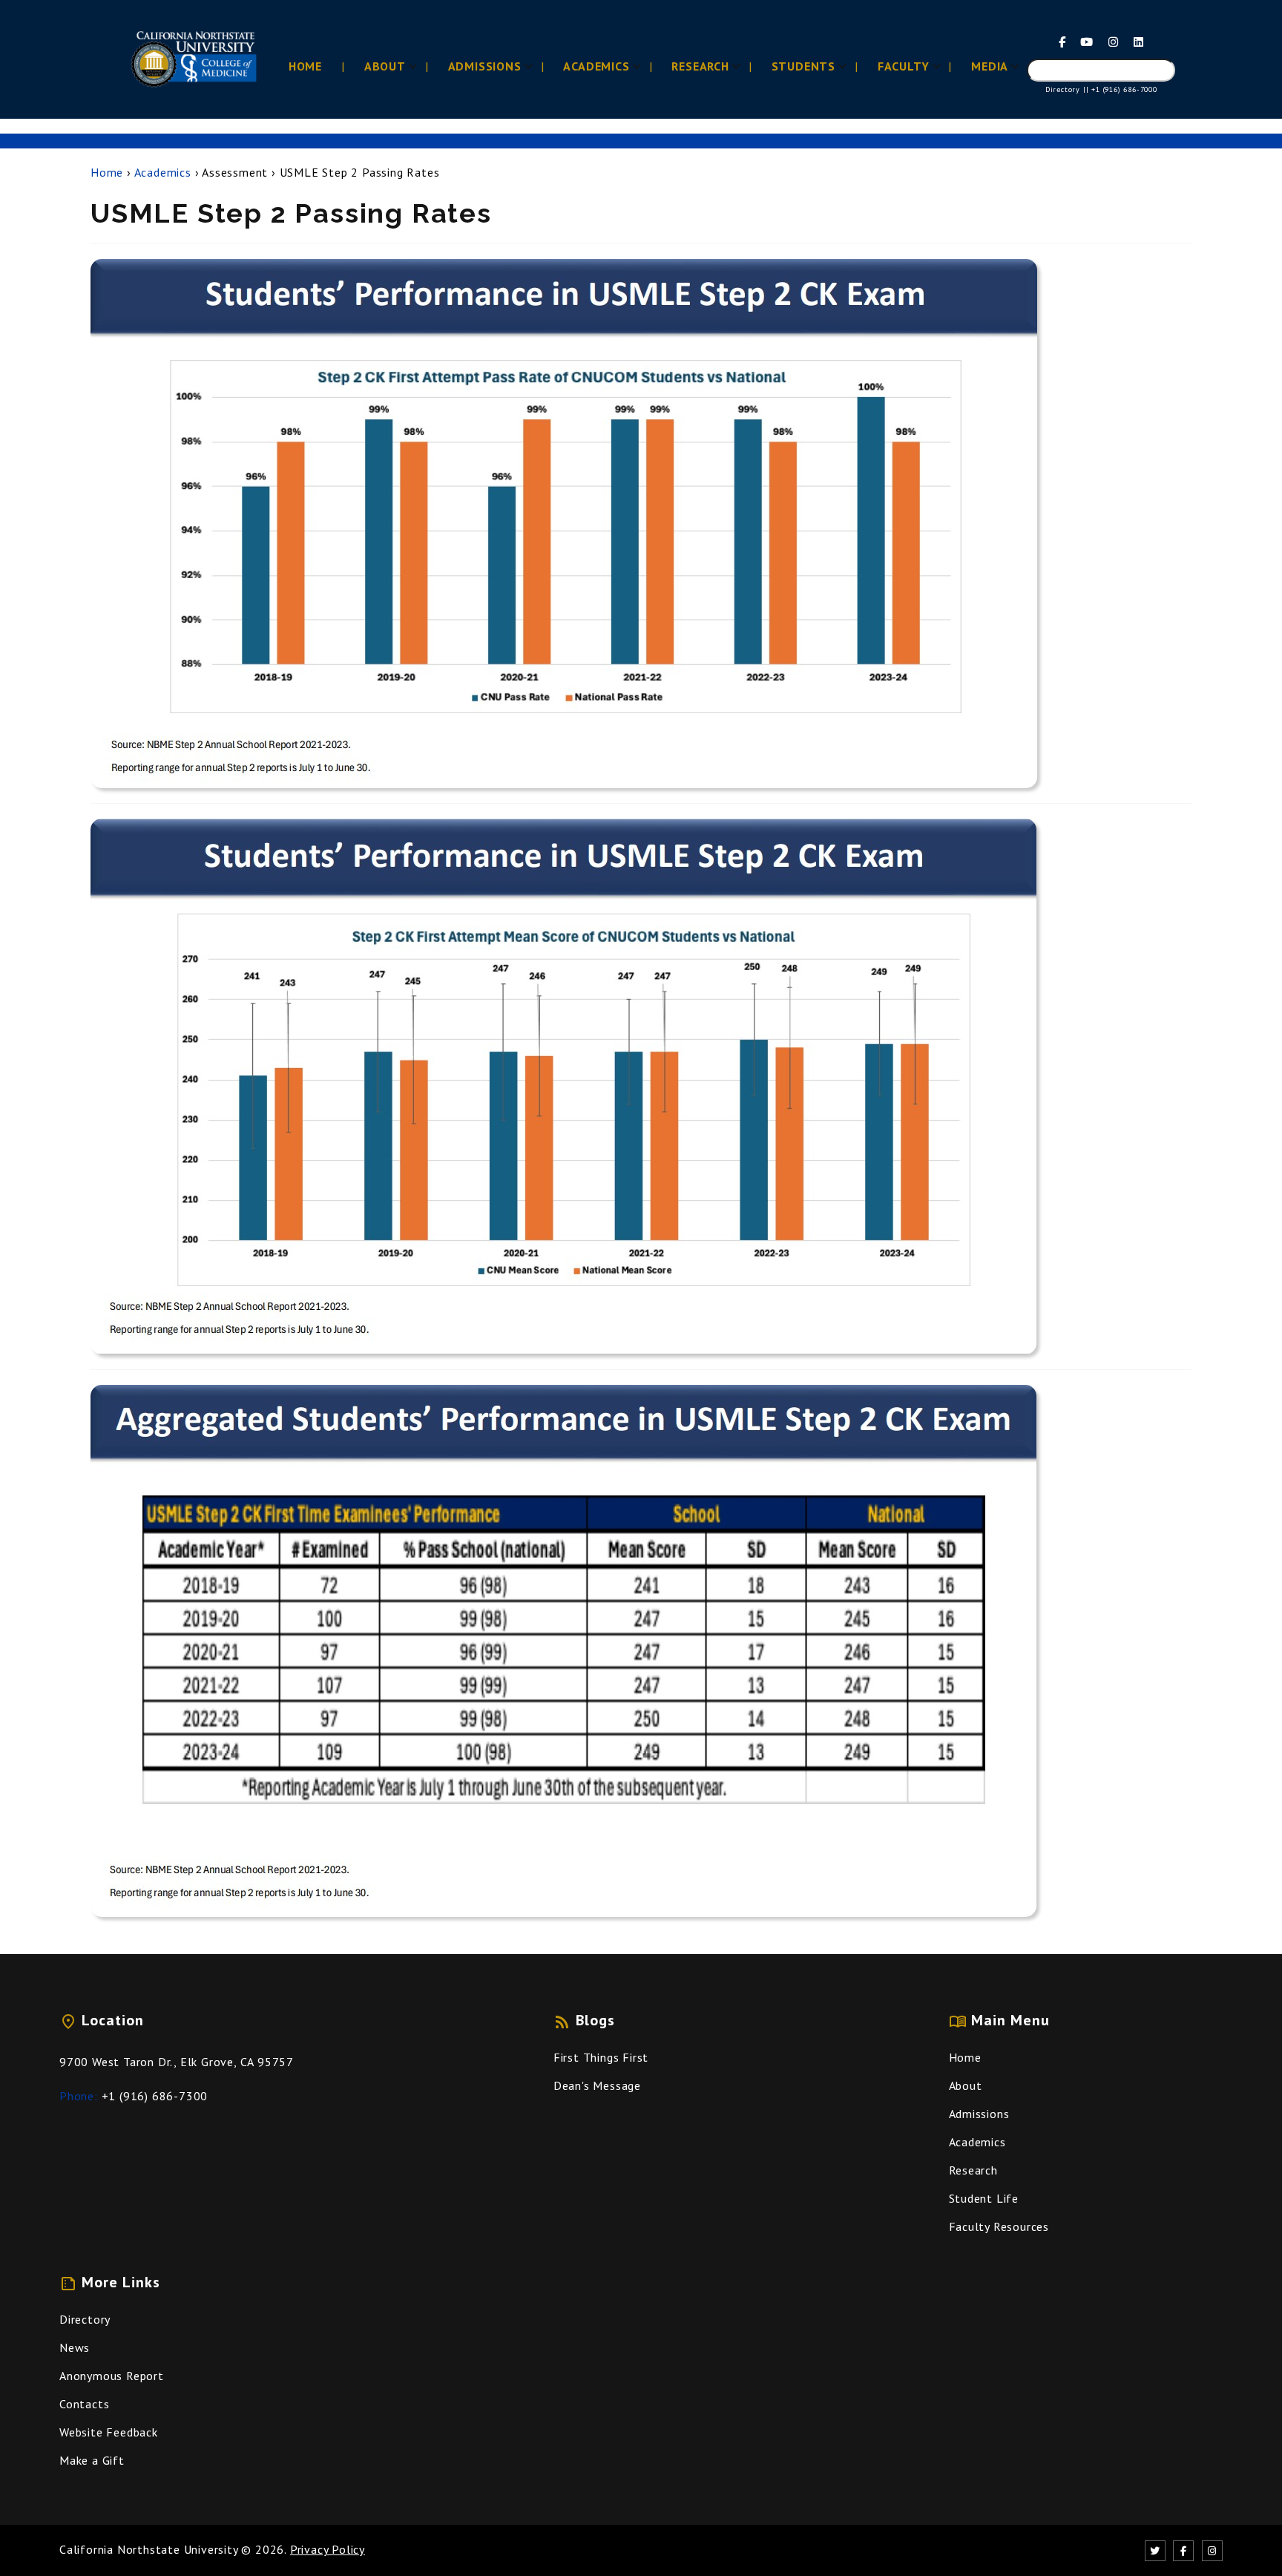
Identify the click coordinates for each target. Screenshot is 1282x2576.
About (966, 2085)
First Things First (601, 2057)
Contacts (84, 2404)
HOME (305, 66)
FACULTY (904, 66)
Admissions (979, 2114)
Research (973, 2170)
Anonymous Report (112, 2376)
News (75, 2347)
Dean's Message (597, 2085)
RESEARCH (700, 66)
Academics (163, 172)
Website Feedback (109, 2432)
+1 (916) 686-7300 (155, 2096)
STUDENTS (803, 66)
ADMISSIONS (485, 66)
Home (107, 172)
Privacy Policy (328, 2549)
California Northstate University (149, 2549)
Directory (85, 2319)
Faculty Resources (999, 2226)
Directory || (1067, 89)
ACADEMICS (596, 66)
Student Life (984, 2198)
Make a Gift (92, 2460)
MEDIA (990, 66)
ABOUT (385, 66)
